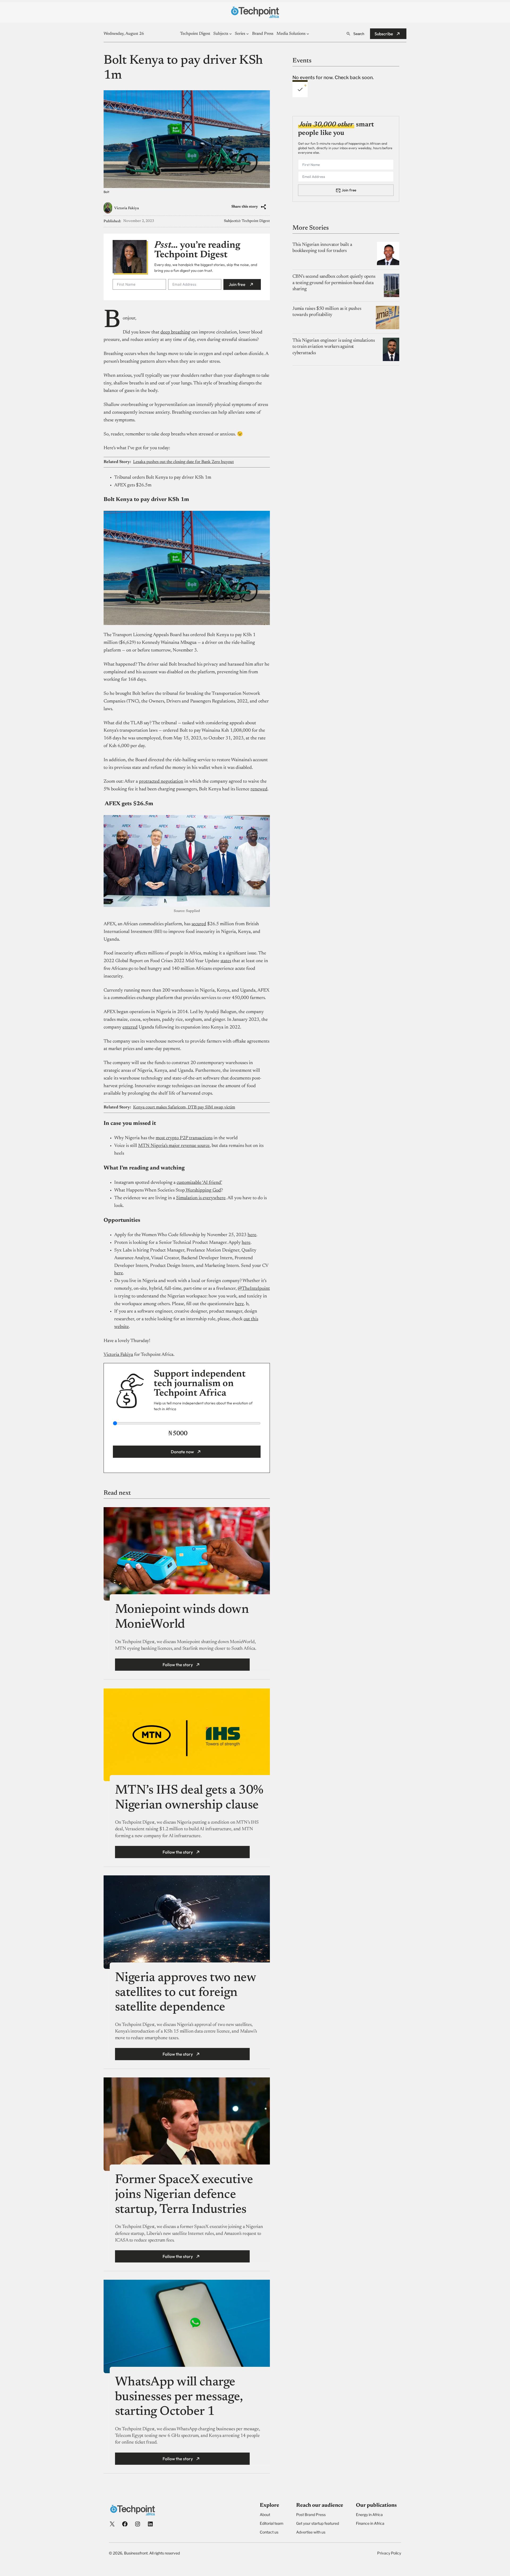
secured (199, 924)
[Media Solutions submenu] (308, 34)
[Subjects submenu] (231, 34)
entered (130, 1027)
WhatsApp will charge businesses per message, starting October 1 (179, 2397)
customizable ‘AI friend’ (199, 1183)
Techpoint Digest (256, 221)
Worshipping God (203, 1190)
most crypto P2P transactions (184, 1138)
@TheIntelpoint (254, 1289)
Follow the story (178, 1665)
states (226, 961)
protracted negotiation (161, 782)
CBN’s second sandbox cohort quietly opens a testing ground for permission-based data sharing (334, 283)
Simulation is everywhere (201, 1198)
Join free (237, 284)
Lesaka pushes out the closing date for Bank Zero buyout (183, 462)
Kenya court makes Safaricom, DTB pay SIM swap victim (184, 1107)
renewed (259, 789)
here (252, 1235)
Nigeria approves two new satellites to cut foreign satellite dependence (185, 1993)
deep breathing (175, 332)
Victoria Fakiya (127, 208)
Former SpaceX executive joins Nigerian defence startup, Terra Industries (184, 2195)
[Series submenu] (248, 34)
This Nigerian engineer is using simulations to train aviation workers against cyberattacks (333, 347)
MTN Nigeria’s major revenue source (174, 1146)
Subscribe (384, 34)
